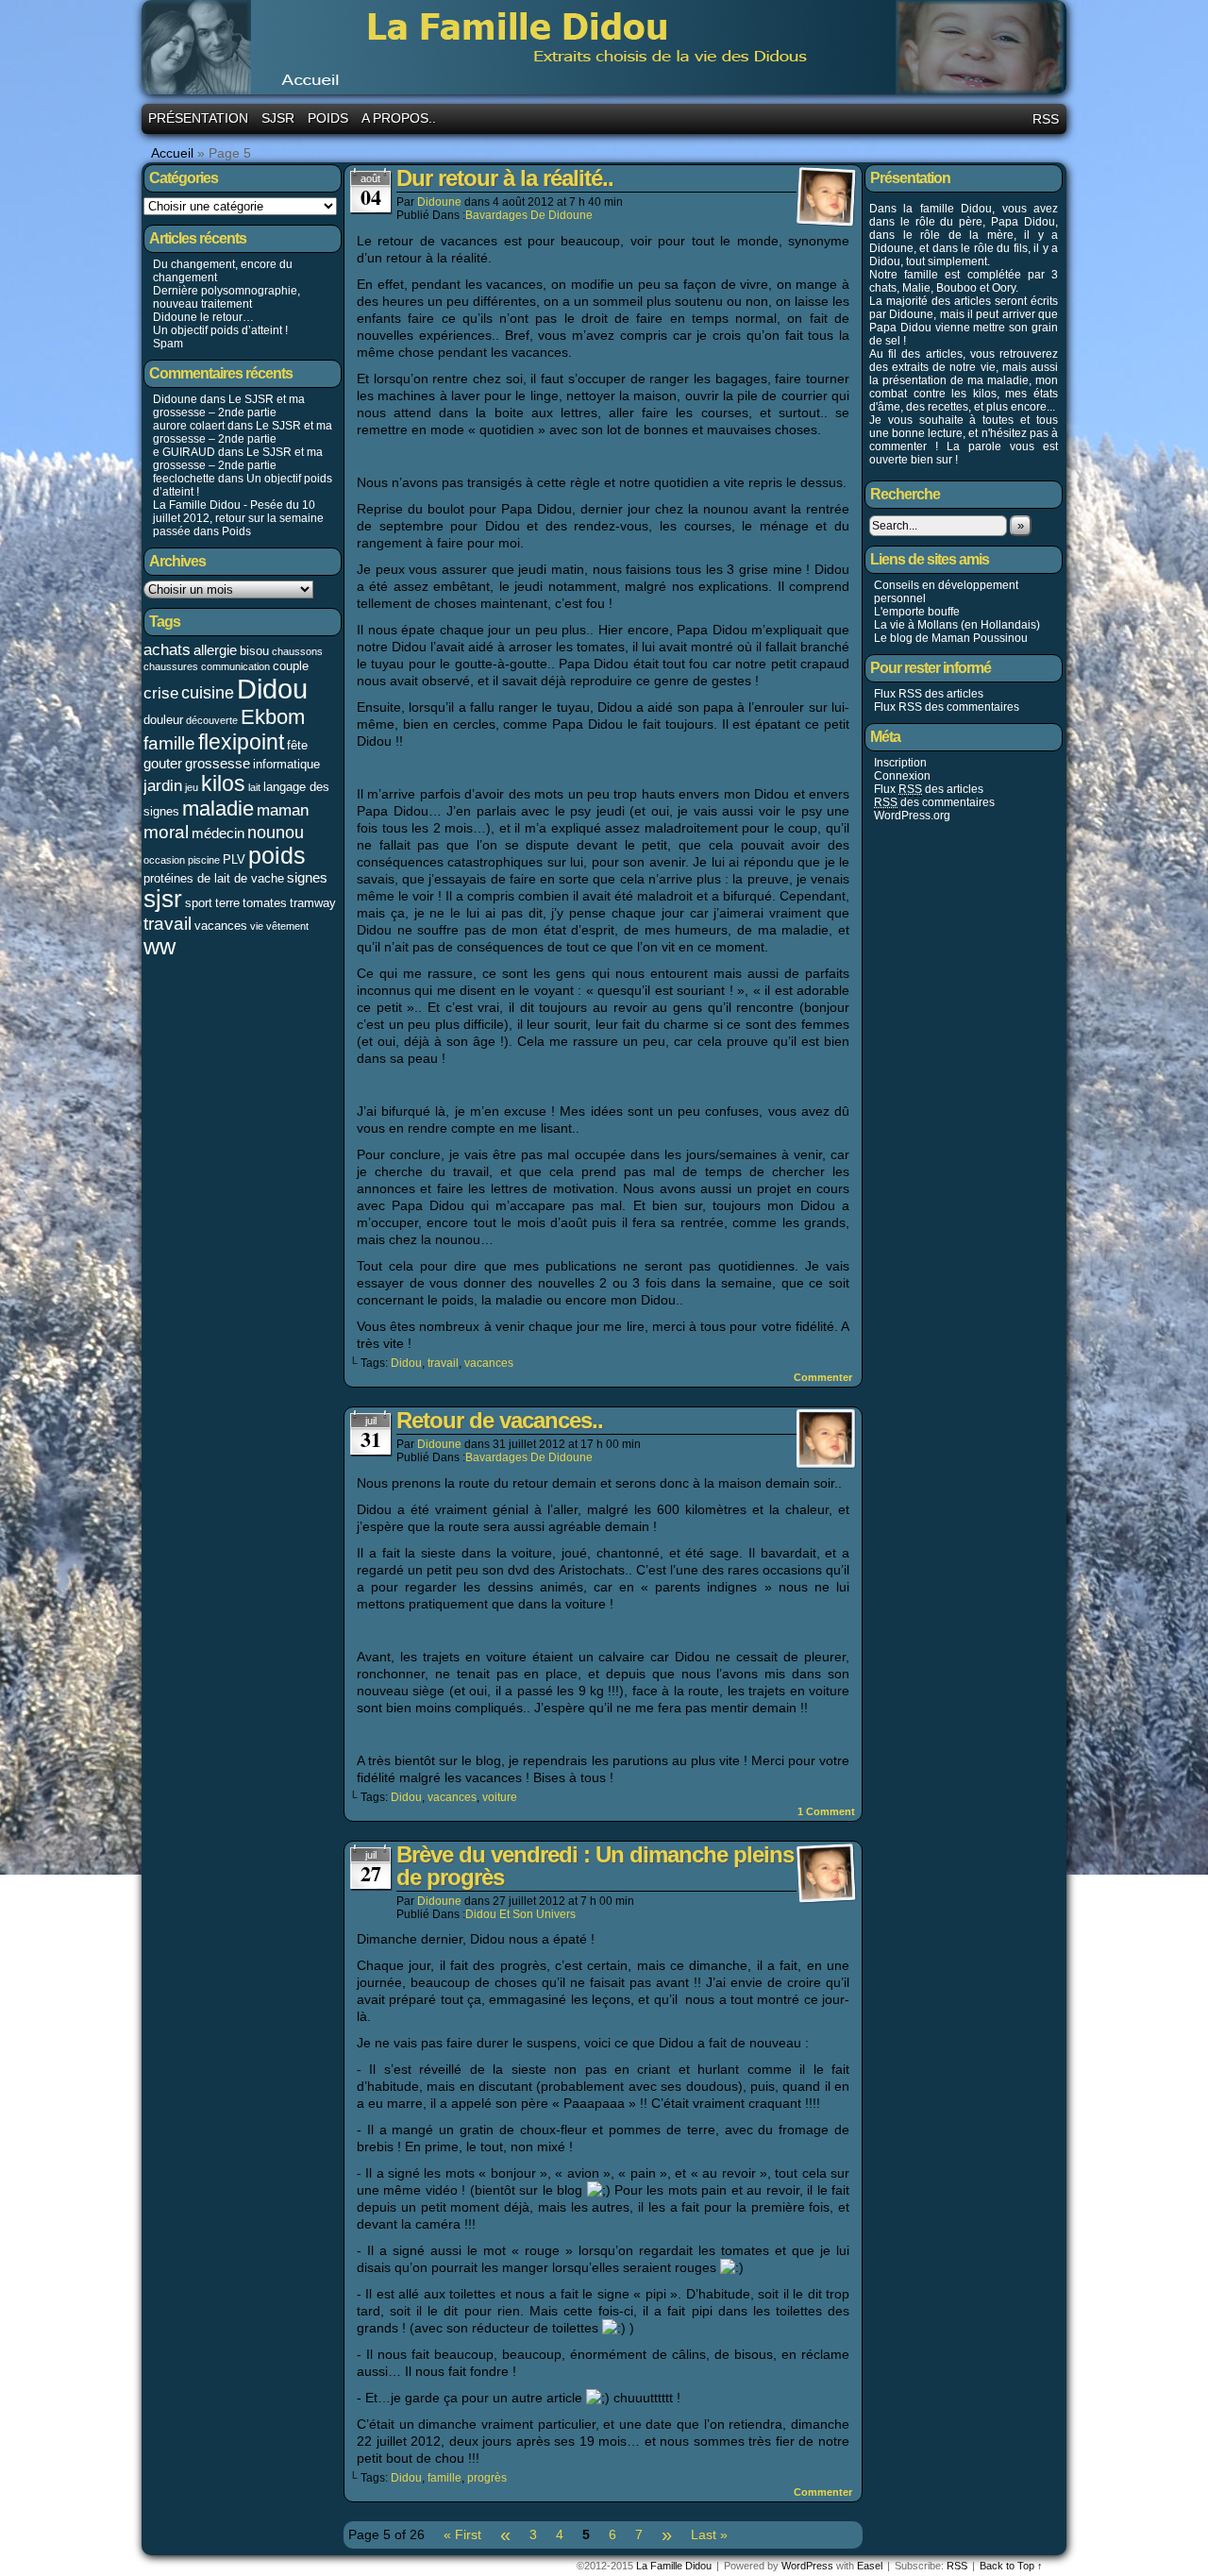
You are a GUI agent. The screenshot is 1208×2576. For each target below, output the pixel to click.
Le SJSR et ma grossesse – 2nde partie (229, 406)
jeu (192, 787)
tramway (313, 903)
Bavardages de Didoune (529, 215)
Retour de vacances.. (500, 1420)
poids (277, 856)
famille (169, 743)
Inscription (900, 763)
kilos (223, 783)
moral (166, 832)
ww (159, 947)
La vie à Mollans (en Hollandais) (957, 625)
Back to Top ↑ (1011, 2566)
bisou (254, 651)
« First (462, 2534)
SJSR (278, 118)
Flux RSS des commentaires (947, 707)
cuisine (208, 693)
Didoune (439, 202)
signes (307, 877)
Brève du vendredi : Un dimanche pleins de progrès (595, 1866)
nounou (276, 833)
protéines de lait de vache (214, 878)
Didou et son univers (520, 1914)
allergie (215, 650)
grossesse (218, 763)
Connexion (902, 776)
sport (199, 903)
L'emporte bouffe (917, 612)
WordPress (807, 2566)
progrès (487, 2478)
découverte (212, 720)
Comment (826, 1811)
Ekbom (273, 717)
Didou (272, 689)
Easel (870, 2566)
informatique (286, 764)
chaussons (297, 651)
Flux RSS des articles (929, 694)
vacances (221, 926)
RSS (1046, 119)
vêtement (287, 926)
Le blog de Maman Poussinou (951, 638)
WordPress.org (912, 816)
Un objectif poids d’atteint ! (220, 330)
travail (168, 923)
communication (235, 666)
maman (283, 810)
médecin (218, 833)
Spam (168, 344)
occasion (164, 860)
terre (227, 903)
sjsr (163, 899)
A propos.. (399, 118)
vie (257, 926)
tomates (265, 903)
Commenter (824, 1377)
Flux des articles (929, 789)
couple (291, 666)
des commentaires (934, 802)
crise (161, 693)
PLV (234, 859)
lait (254, 787)
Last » (709, 2534)
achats (167, 649)
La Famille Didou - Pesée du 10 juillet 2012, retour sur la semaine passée (238, 518)
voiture (500, 1797)
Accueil (172, 153)
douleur (163, 720)
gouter (163, 763)
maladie (218, 808)
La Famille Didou (607, 50)
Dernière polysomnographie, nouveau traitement (226, 297)
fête (297, 745)
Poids (328, 118)
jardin (163, 785)
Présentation (198, 118)
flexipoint (241, 742)
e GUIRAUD (184, 452)
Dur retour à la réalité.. (505, 178)
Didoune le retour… (203, 317)
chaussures (171, 666)
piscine (204, 860)
